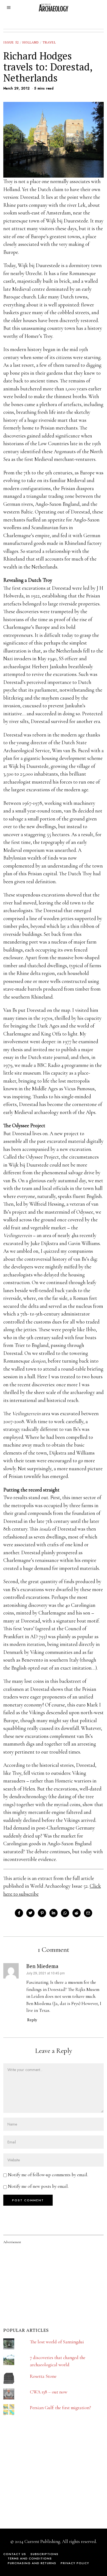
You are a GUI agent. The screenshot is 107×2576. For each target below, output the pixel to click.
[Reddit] (77, 1913)
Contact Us (15, 2554)
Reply (32, 2020)
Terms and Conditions (30, 2558)
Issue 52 (11, 42)
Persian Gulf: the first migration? (60, 2408)
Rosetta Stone (43, 2376)
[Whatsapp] (65, 1913)
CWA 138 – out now (49, 2392)
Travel (49, 42)
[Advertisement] (44, 2481)
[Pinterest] (42, 1913)
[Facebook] (19, 1913)
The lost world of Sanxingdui (57, 2342)
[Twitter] (30, 1913)
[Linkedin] (54, 1913)
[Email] (88, 1913)
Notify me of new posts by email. (38, 2186)
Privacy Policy (75, 2563)
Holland (31, 42)
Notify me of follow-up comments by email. (48, 2175)
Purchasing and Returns (32, 2563)
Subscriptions (44, 2554)
